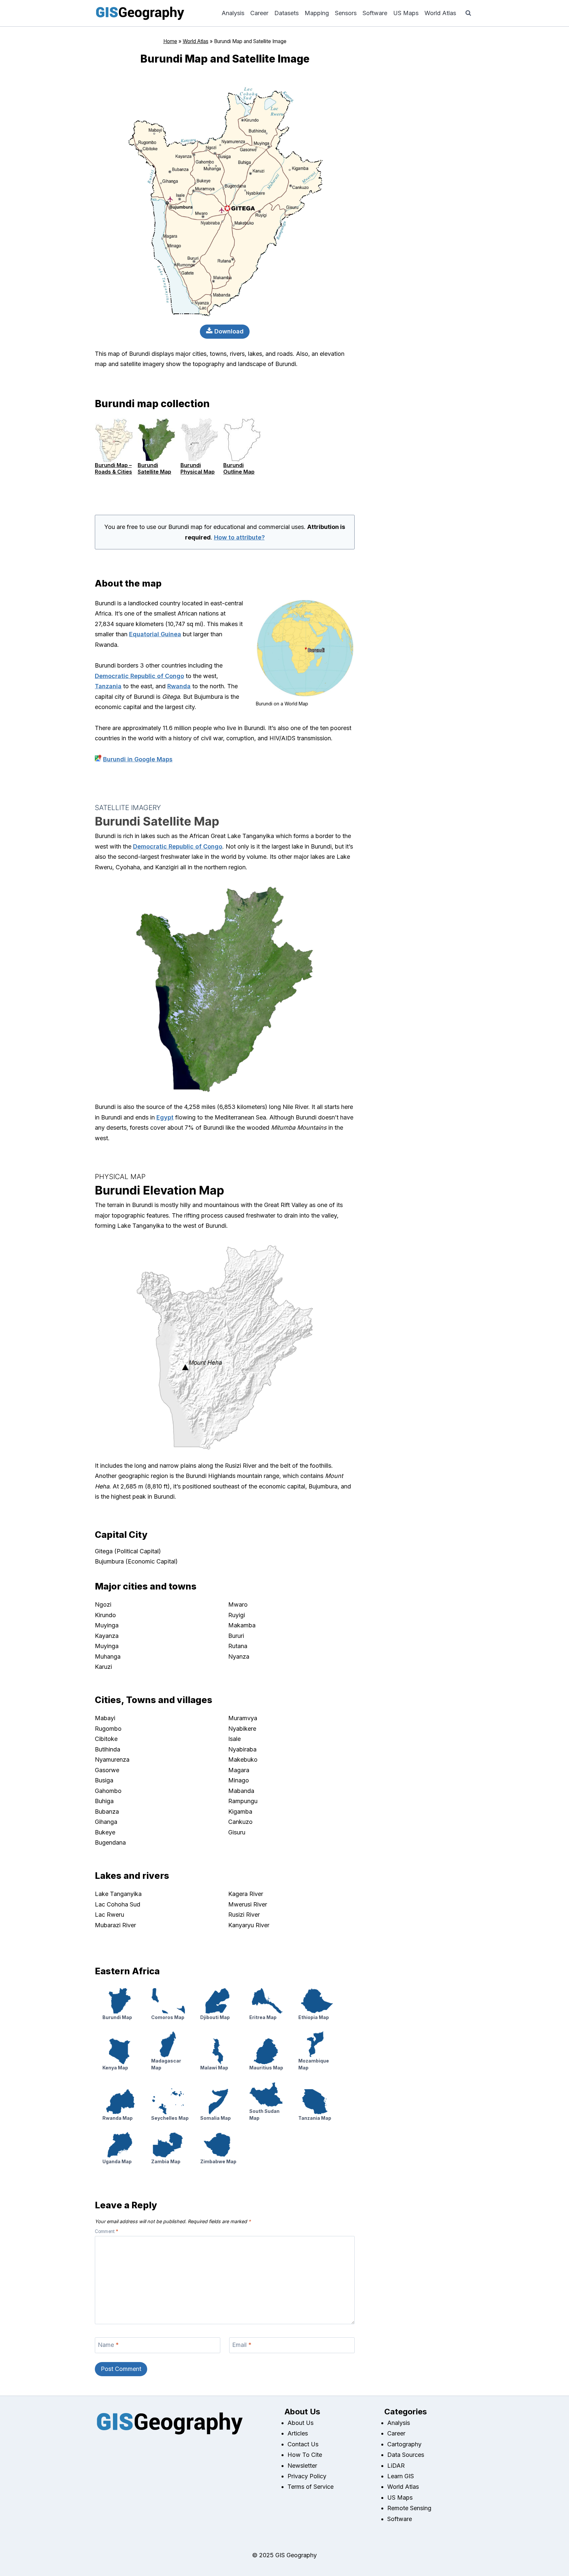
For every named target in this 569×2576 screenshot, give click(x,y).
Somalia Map (216, 2118)
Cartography (404, 2444)
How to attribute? (239, 537)
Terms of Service (311, 2487)
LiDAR (396, 2466)
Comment (107, 2231)
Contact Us (303, 2444)
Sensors (346, 13)
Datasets (286, 13)
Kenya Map (115, 2068)
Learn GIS (401, 2476)
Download (228, 331)
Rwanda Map (118, 2118)
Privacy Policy (307, 2476)
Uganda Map (117, 2161)
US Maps (406, 13)
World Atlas (440, 13)
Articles (298, 2433)
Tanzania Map (315, 2118)
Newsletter (302, 2466)
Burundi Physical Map (198, 468)
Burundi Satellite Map (154, 468)
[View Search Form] (468, 13)
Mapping (317, 13)
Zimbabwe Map (218, 2161)
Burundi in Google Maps (138, 759)
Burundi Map (117, 2017)
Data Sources (406, 2455)
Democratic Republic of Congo (139, 676)
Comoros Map (168, 2017)
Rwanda (179, 686)
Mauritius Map (266, 2068)
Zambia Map (166, 2161)
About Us (300, 2423)
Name (108, 2345)
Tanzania (108, 686)
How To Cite (305, 2455)
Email (242, 2345)
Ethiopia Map (314, 2017)
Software (375, 13)
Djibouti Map (215, 2017)
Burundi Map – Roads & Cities (113, 468)
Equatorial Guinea (155, 634)
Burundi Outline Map (239, 468)
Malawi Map (214, 2068)
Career (259, 13)
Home (170, 41)
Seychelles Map (170, 2118)
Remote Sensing (409, 2508)
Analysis (233, 13)
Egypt (165, 1117)
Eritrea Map (263, 2017)
